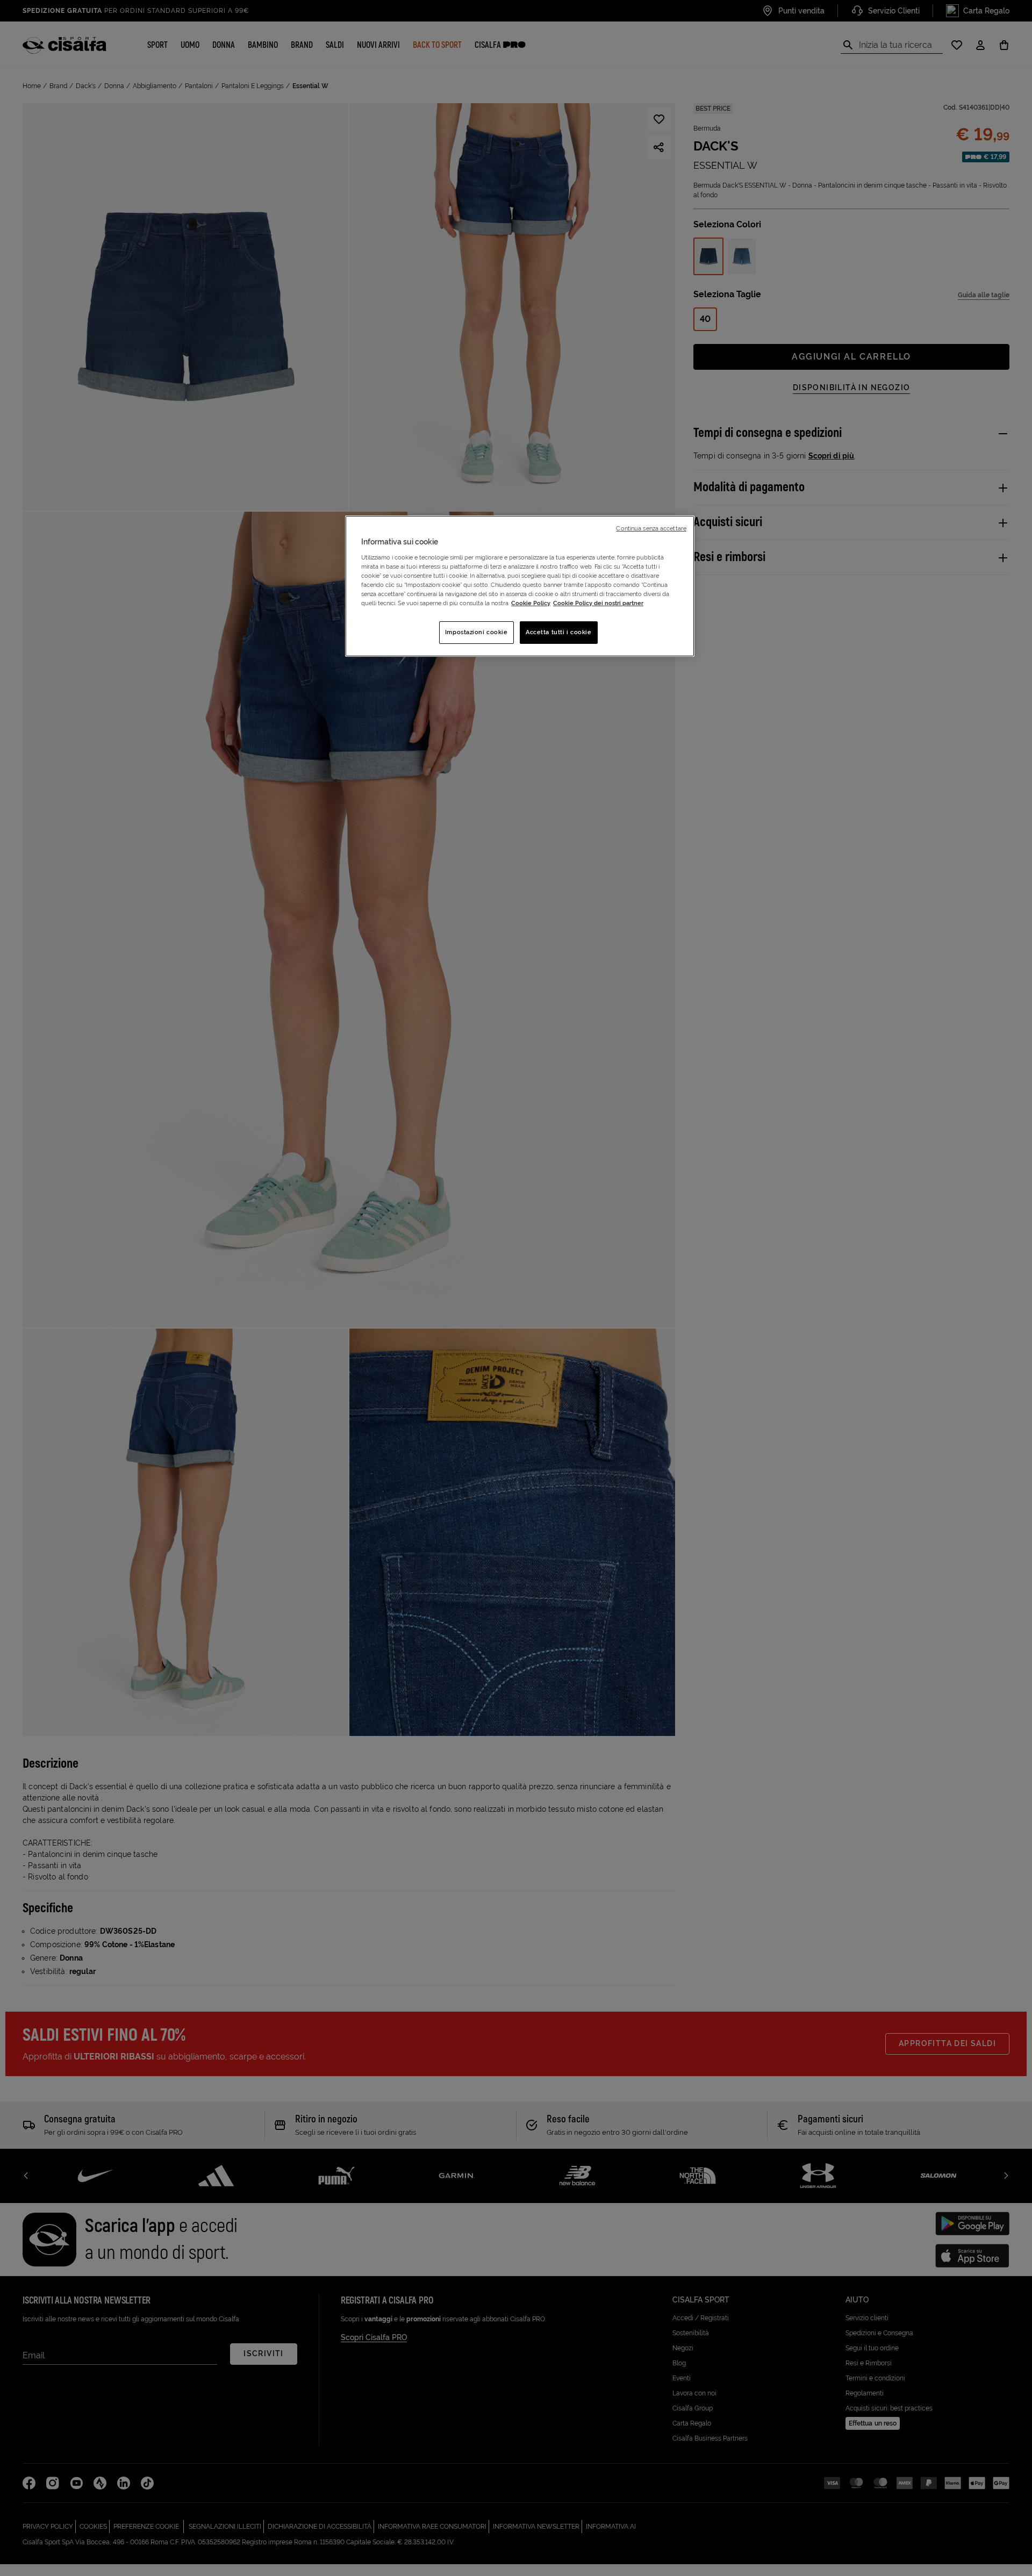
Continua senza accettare (651, 528)
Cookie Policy (531, 603)
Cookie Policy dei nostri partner (598, 603)
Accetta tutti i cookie (559, 632)
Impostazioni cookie (476, 632)
